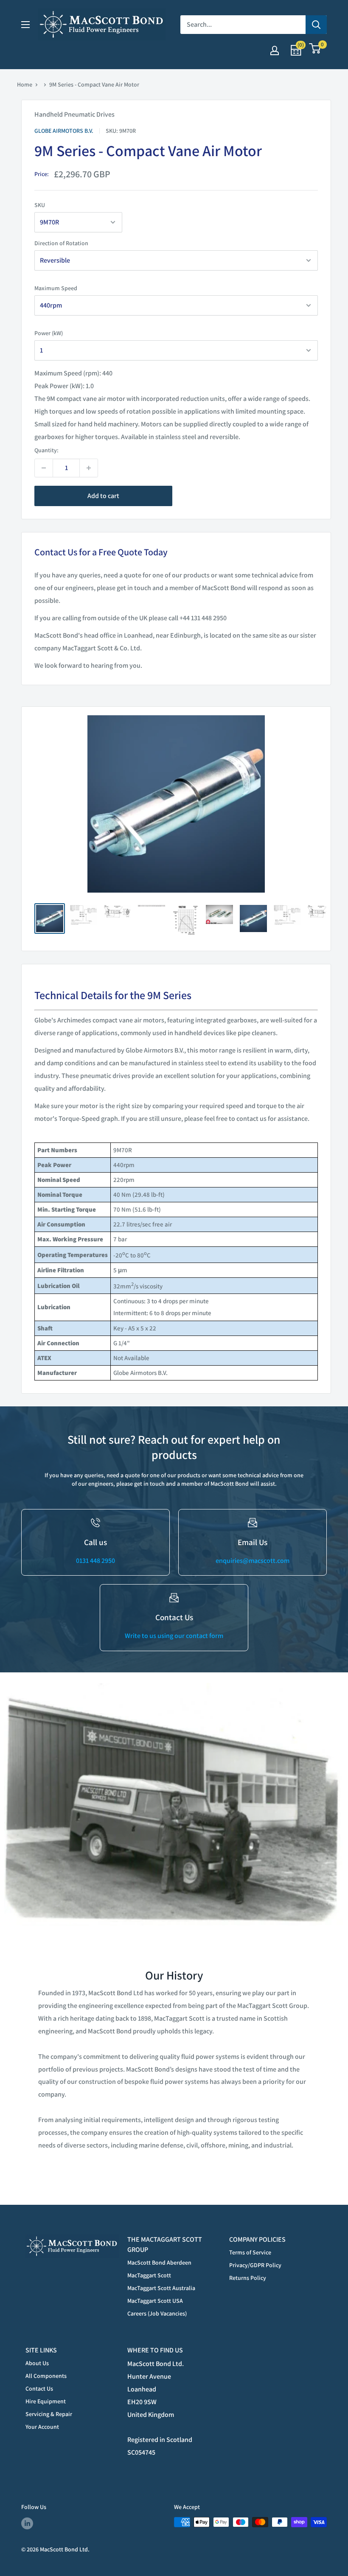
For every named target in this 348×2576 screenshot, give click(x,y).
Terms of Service (250, 2252)
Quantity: (46, 450)
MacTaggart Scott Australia (161, 2288)
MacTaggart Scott (149, 2275)
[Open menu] (25, 25)
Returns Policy (248, 2278)
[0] (315, 51)
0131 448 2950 (95, 1561)
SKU (40, 205)
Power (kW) (49, 333)
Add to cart (103, 496)
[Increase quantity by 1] (89, 468)
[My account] (275, 50)
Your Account (42, 2427)
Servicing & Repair (49, 2414)
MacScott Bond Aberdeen (159, 2262)
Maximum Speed (56, 288)
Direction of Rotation (61, 243)
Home (25, 84)
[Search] (316, 25)
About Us (37, 2363)
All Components (46, 2376)
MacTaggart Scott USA (155, 2301)
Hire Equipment (46, 2401)
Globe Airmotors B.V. (64, 131)
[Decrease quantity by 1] (44, 468)
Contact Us (39, 2388)
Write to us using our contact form (174, 1636)
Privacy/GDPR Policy (255, 2265)
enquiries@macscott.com (253, 1561)
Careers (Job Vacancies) (157, 2313)
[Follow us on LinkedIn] (27, 2523)
